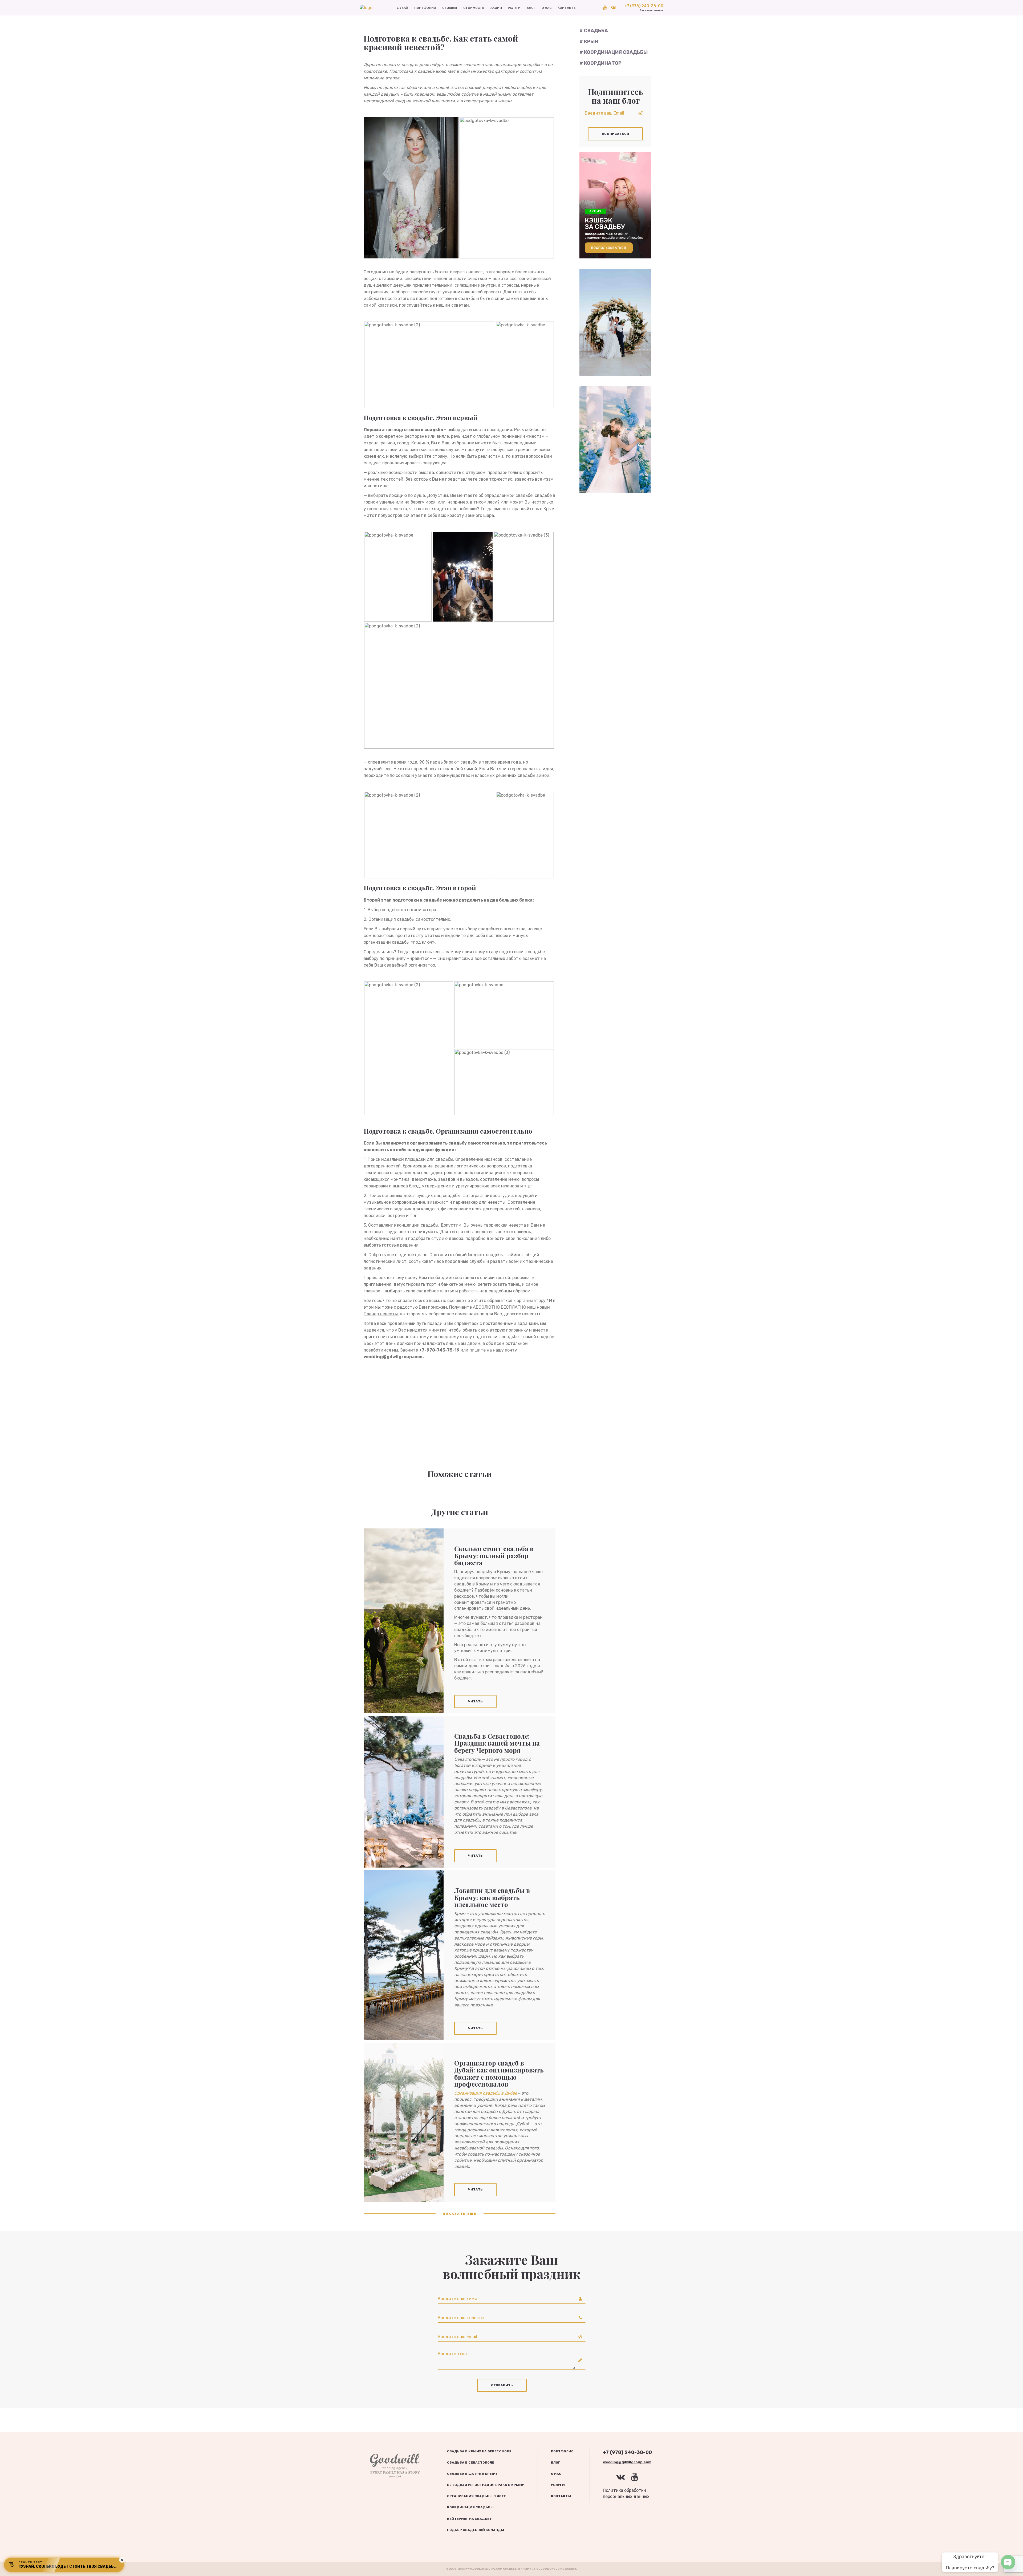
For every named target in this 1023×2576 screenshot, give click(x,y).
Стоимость (474, 8)
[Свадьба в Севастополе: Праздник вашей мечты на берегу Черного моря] (404, 1792)
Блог (531, 8)
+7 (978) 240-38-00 (644, 8)
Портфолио (425, 8)
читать (475, 1701)
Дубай (403, 8)
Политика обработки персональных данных (626, 2493)
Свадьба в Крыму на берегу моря (479, 2451)
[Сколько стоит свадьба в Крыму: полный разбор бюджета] (404, 1621)
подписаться (615, 134)
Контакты (567, 8)
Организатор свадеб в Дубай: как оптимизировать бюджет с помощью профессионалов (499, 2073)
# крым (589, 42)
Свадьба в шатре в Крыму (472, 2474)
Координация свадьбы (470, 2507)
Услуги (514, 8)
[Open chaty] (1008, 2562)
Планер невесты (381, 1314)
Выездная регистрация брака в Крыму (486, 2485)
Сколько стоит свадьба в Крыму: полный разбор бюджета (494, 1555)
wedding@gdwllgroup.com (627, 2462)
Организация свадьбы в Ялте (476, 2496)
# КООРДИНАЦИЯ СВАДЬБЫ (614, 52)
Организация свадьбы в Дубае (486, 2093)
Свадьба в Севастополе (471, 2463)
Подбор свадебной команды (476, 2530)
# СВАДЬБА (594, 31)
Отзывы (450, 8)
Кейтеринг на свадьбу (469, 2519)
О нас (547, 8)
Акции (496, 8)
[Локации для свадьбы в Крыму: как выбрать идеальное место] (404, 1955)
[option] (615, 205)
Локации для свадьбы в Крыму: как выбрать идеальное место (492, 1897)
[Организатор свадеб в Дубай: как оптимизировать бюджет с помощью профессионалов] (404, 2122)
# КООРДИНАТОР (600, 63)
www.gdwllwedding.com (484, 2569)
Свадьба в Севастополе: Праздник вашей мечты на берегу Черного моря (497, 1743)
